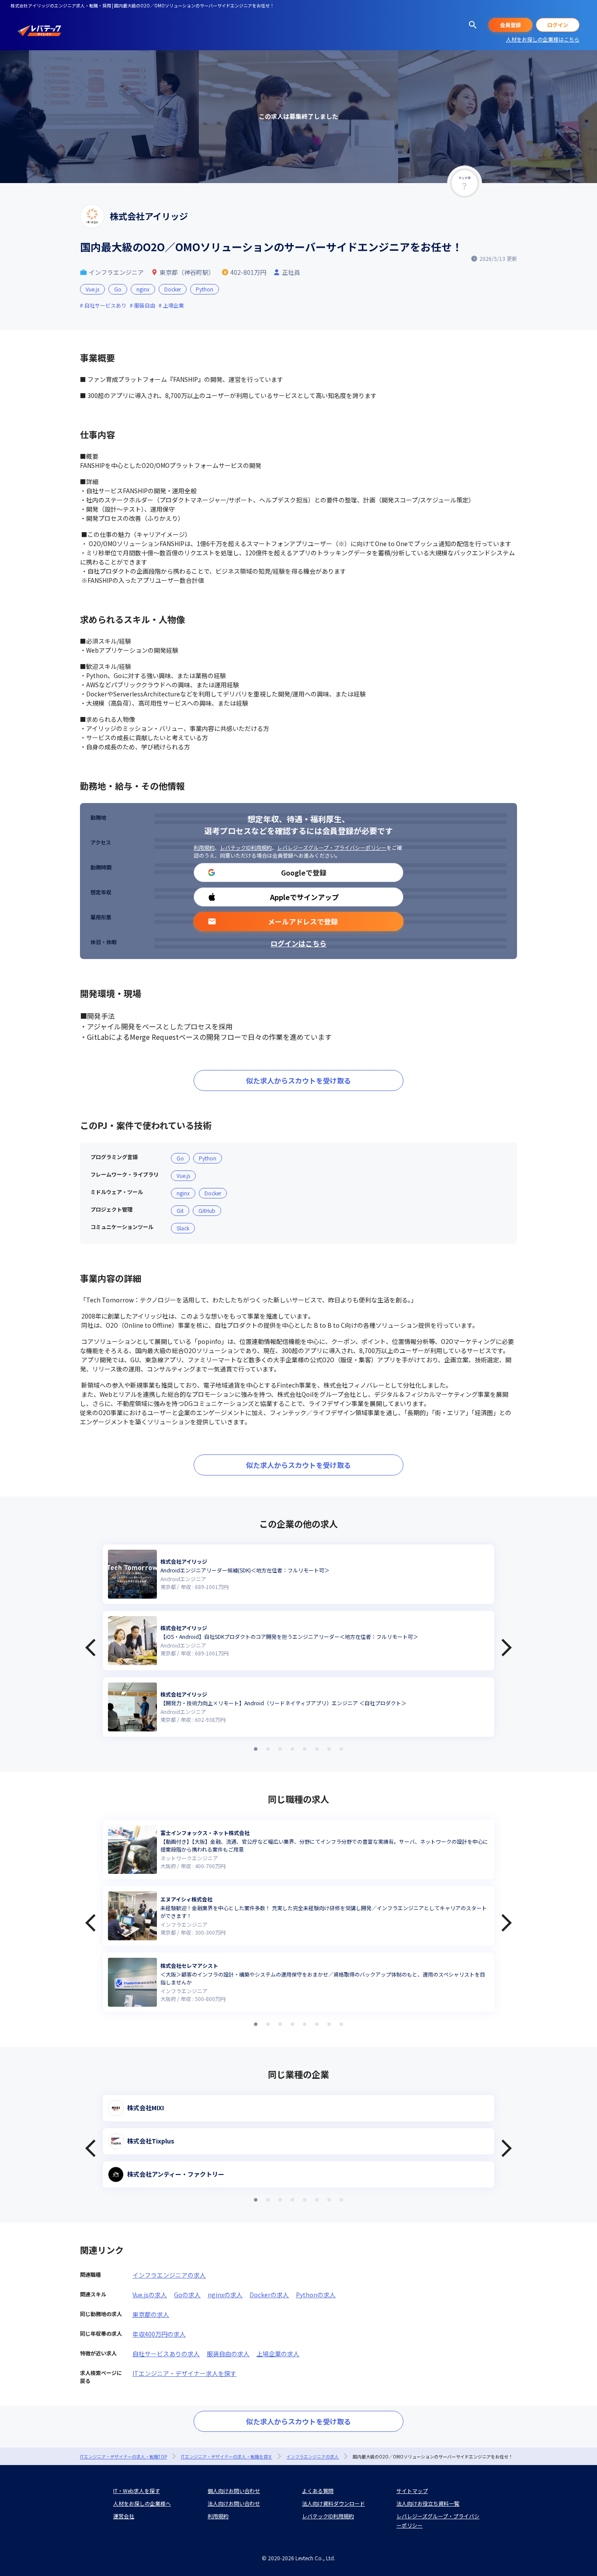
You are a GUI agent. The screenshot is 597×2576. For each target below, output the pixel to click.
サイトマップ (412, 2491)
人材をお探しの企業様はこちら (543, 39)
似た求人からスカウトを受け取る (298, 1080)
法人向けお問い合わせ (234, 2503)
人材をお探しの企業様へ (142, 2503)
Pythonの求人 (316, 2295)
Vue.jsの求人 (150, 2295)
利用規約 (204, 847)
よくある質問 (318, 2491)
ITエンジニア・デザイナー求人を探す (184, 2373)
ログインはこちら (298, 943)
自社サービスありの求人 (166, 2354)
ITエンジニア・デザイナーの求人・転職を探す (227, 2457)
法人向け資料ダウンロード (333, 2503)
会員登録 (510, 25)
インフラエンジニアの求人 (169, 2275)
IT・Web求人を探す (137, 2491)
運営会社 (124, 2516)
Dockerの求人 (269, 2295)
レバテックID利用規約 (246, 847)
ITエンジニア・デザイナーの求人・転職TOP (123, 2457)
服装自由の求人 (228, 2354)
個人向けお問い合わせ (234, 2491)
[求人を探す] (473, 25)
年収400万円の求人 (159, 2334)
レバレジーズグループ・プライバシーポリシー (332, 847)
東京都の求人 (151, 2314)
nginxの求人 (225, 2295)
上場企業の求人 (278, 2354)
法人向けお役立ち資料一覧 (428, 2503)
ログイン (558, 25)
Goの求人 (187, 2295)
